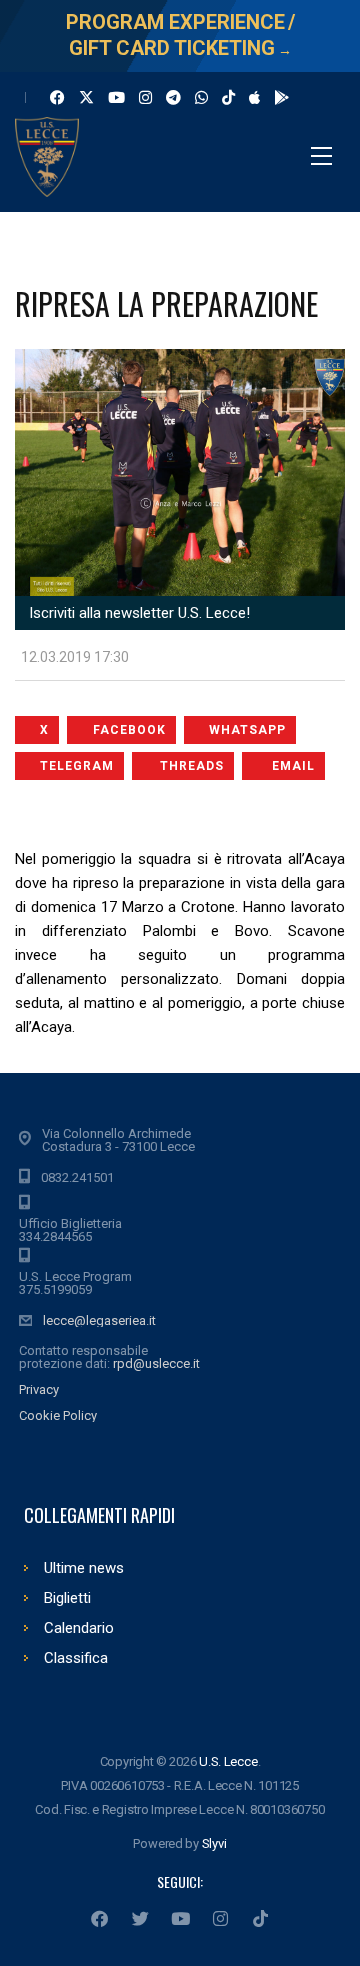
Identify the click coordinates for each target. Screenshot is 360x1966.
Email (293, 766)
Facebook (129, 730)
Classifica (76, 1658)
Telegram (77, 766)
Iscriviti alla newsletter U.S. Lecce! (137, 613)
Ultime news (84, 1568)
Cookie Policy (58, 1415)
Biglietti (67, 1598)
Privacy (39, 1389)
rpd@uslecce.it (156, 1363)
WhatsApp (247, 730)
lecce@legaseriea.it (99, 1320)
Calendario (79, 1628)
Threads (192, 766)
